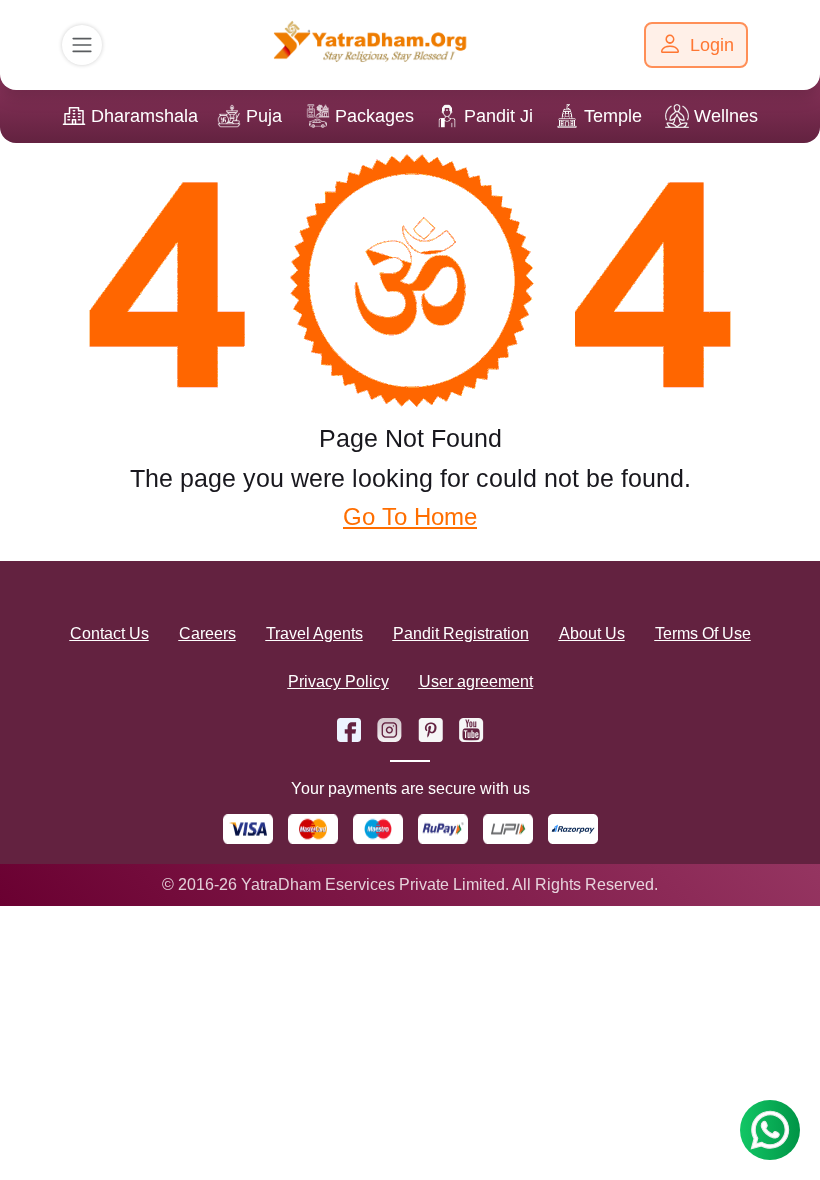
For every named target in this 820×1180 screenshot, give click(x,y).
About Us (592, 633)
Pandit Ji (498, 116)
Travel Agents (314, 633)
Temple (613, 116)
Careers (207, 633)
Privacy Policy (338, 681)
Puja (264, 116)
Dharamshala (144, 116)
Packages (374, 116)
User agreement (476, 681)
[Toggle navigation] (82, 45)
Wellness (730, 116)
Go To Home (410, 516)
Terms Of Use (703, 633)
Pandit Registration (461, 633)
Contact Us (109, 633)
